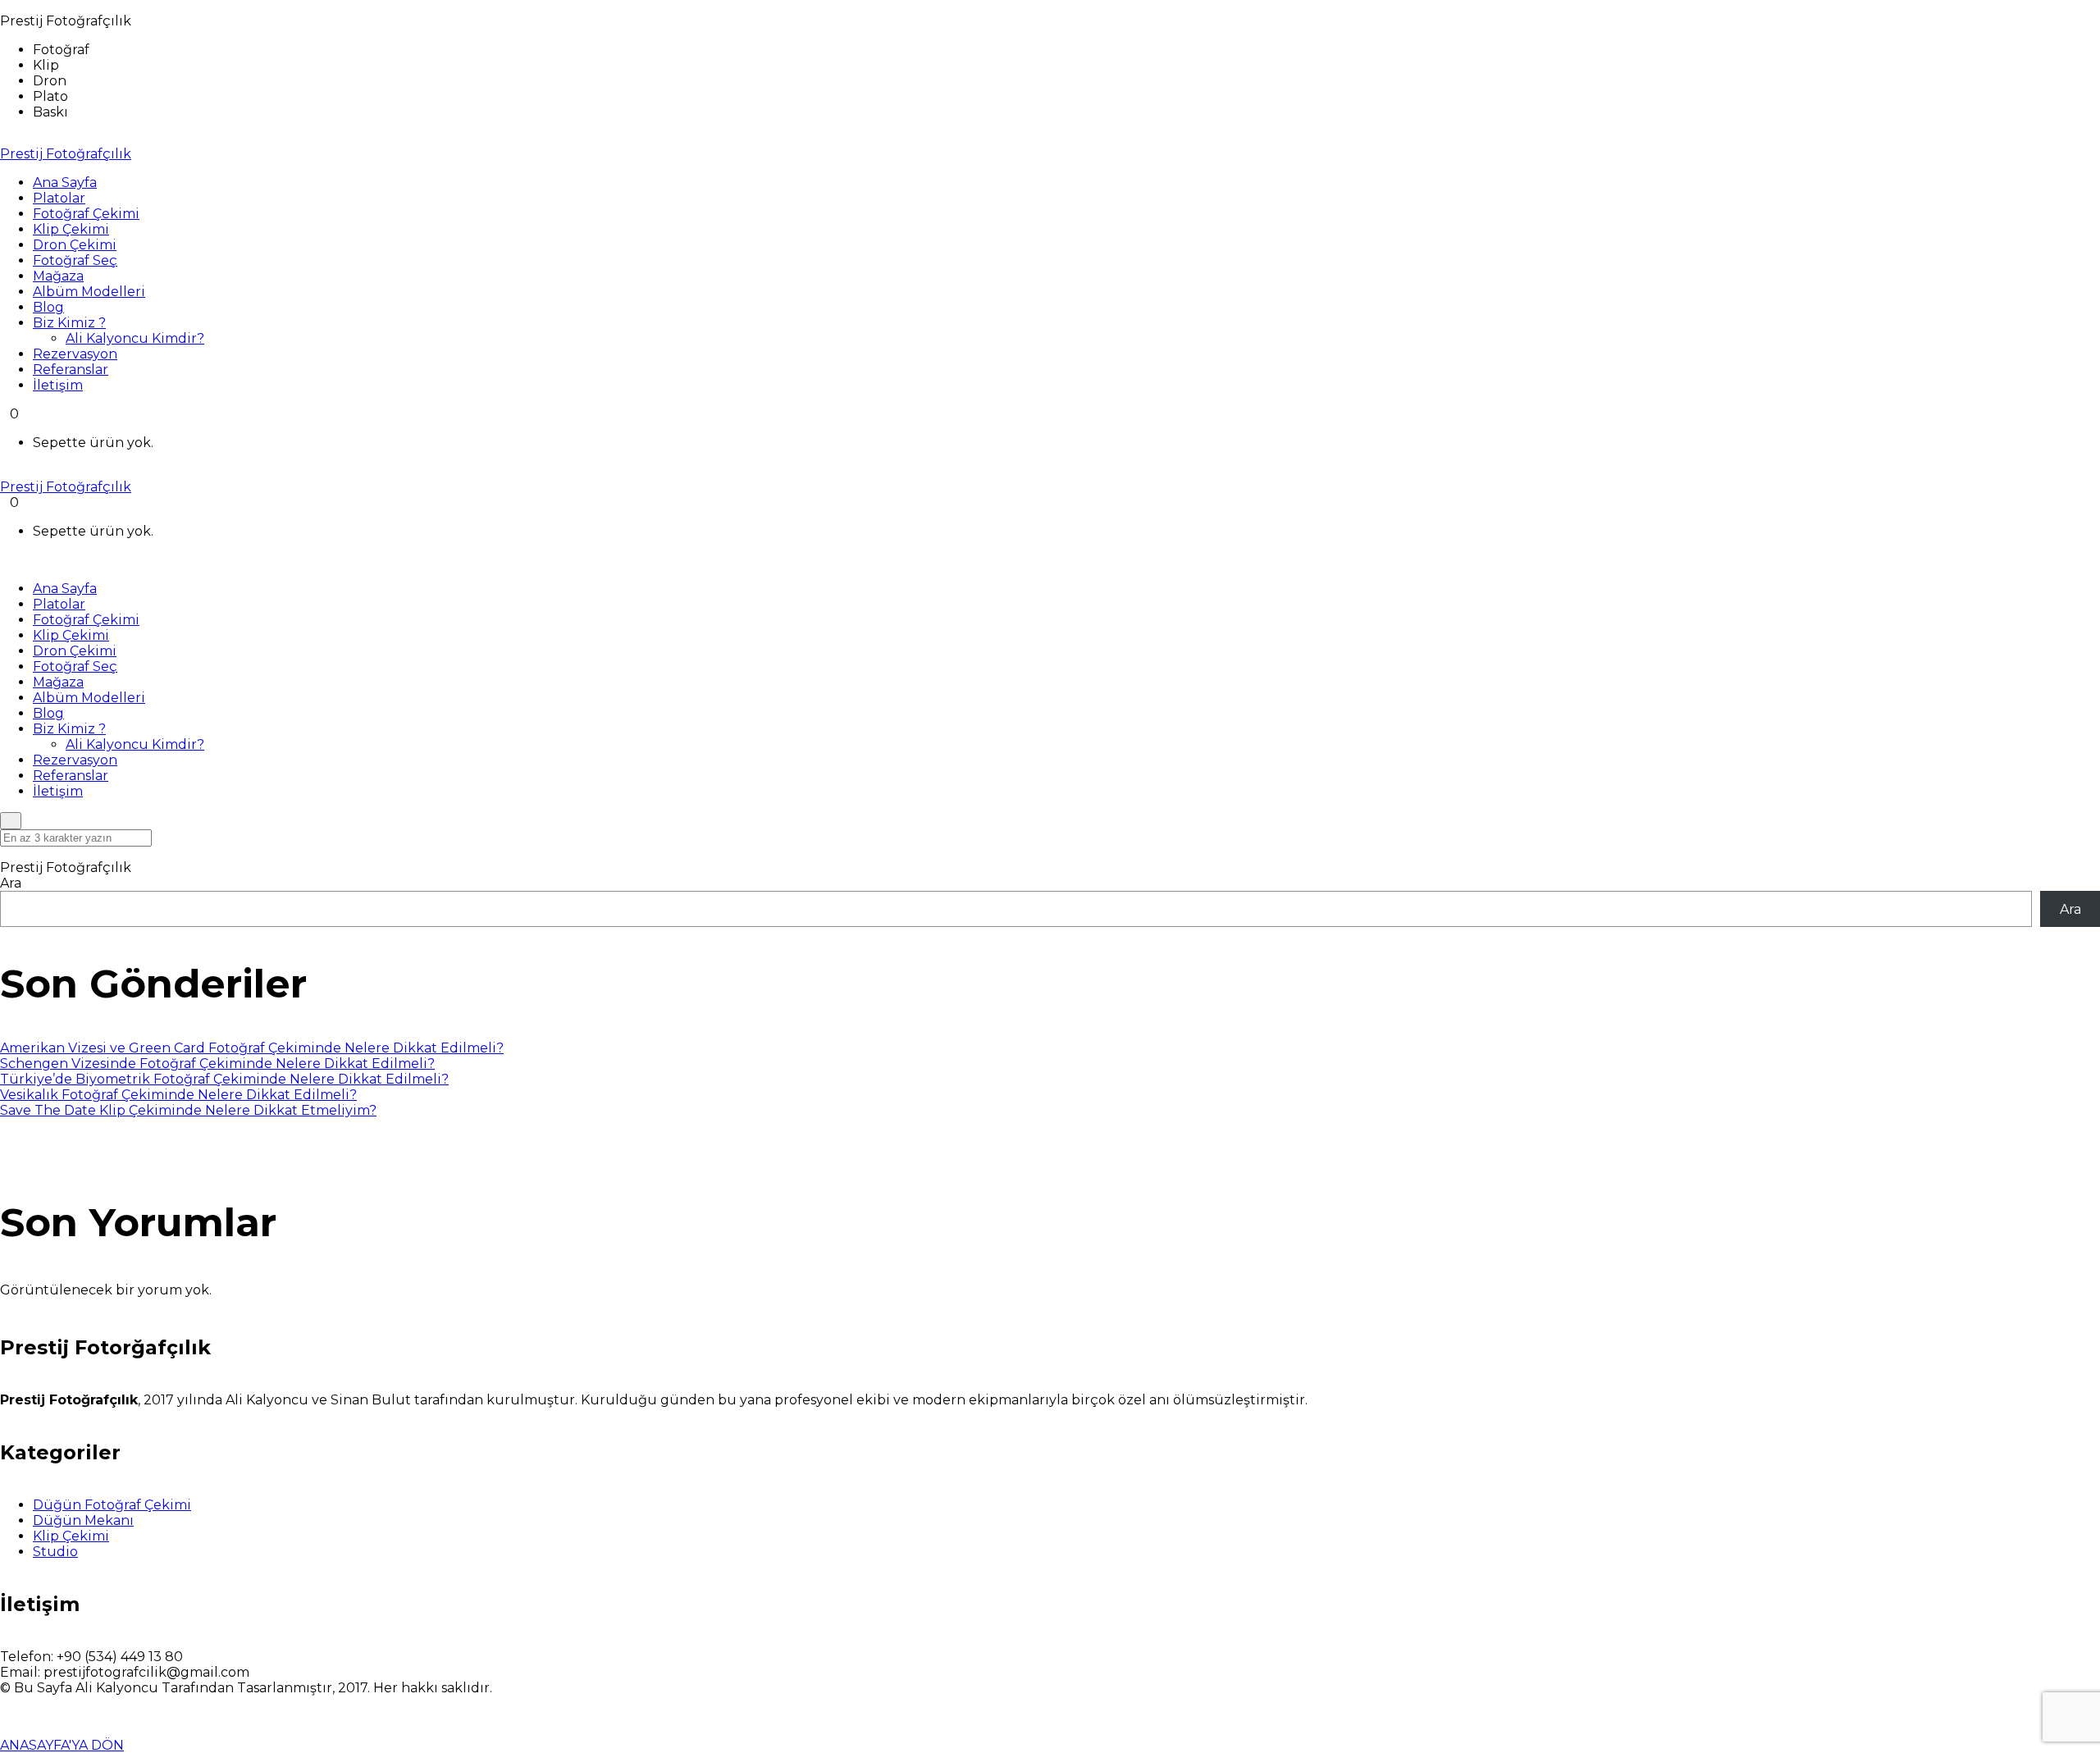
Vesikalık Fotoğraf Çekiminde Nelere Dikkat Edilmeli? (178, 1095)
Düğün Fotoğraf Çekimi (112, 1505)
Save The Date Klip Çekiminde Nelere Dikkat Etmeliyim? (188, 1110)
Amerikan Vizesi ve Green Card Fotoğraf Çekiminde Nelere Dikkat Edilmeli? (252, 1048)
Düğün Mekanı (83, 1520)
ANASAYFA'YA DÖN (62, 1745)
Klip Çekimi (71, 1536)
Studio (55, 1552)
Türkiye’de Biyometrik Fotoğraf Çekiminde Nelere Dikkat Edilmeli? (224, 1079)
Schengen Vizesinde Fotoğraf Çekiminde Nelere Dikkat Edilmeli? (217, 1064)
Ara (11, 883)
